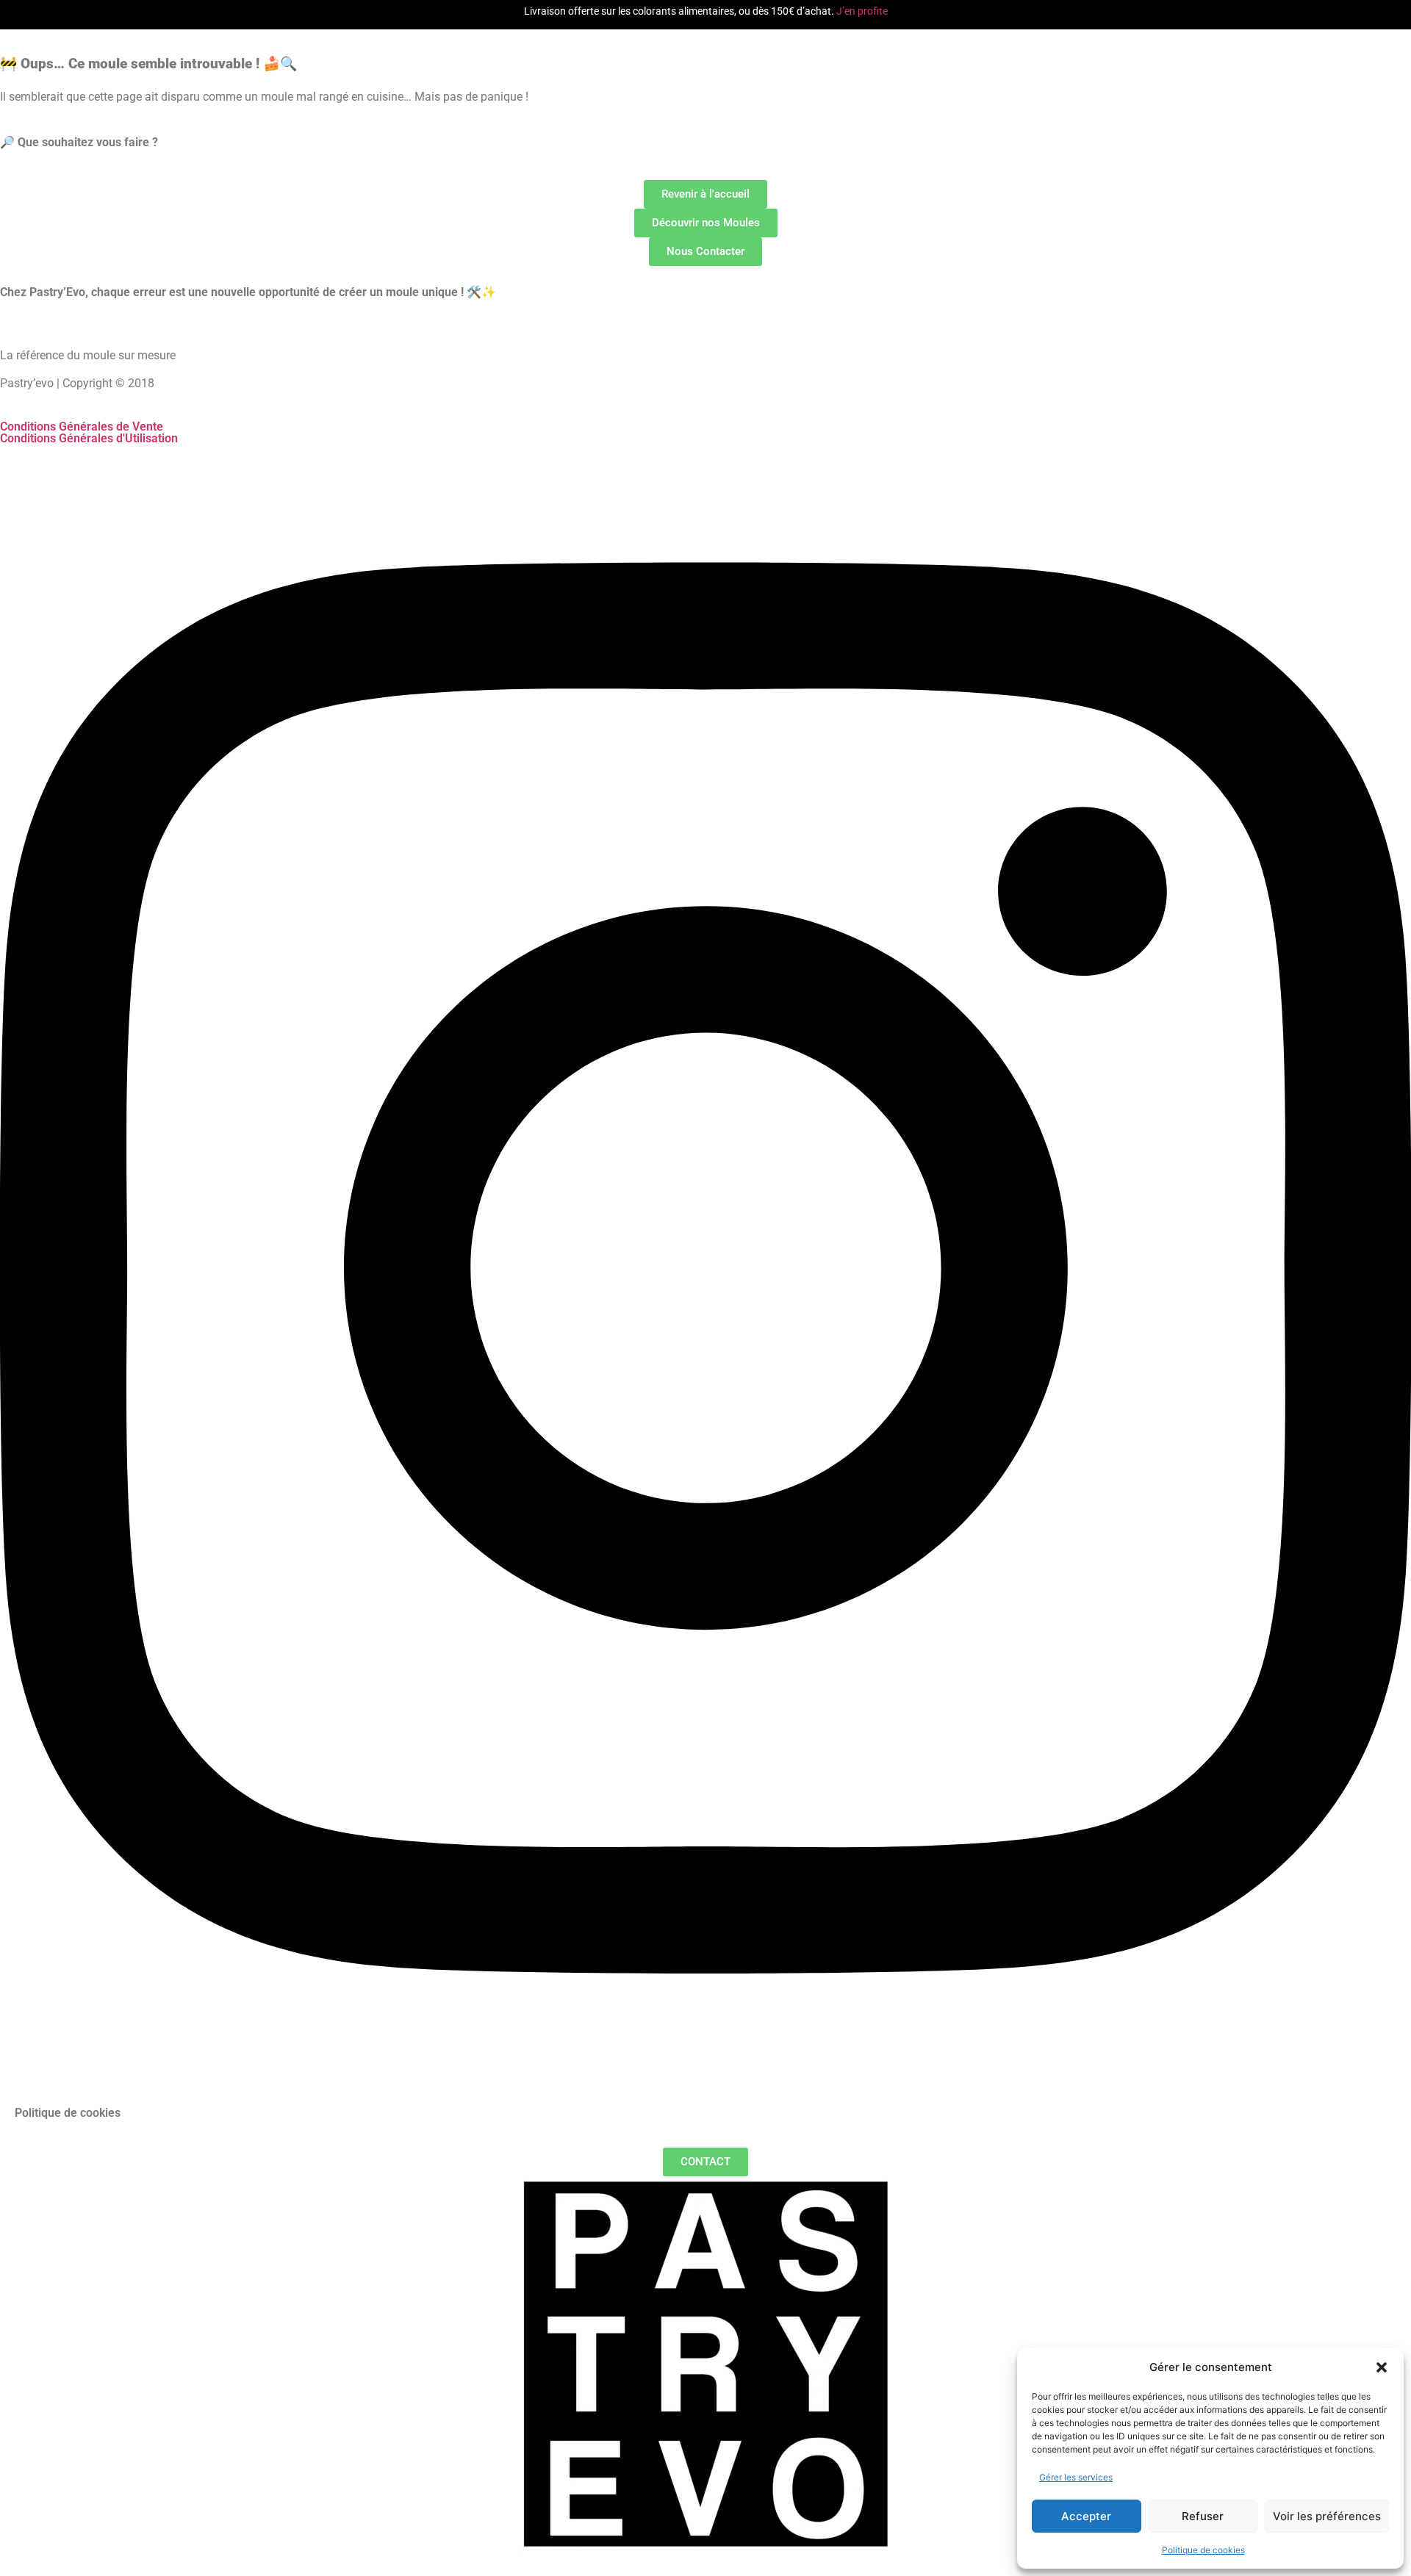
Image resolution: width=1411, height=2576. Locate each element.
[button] (1382, 2367)
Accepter (1086, 2516)
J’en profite (862, 11)
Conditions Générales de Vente (82, 427)
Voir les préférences (1327, 2516)
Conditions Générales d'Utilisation (89, 438)
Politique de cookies (1203, 2550)
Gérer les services (1076, 2477)
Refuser (1203, 2516)
